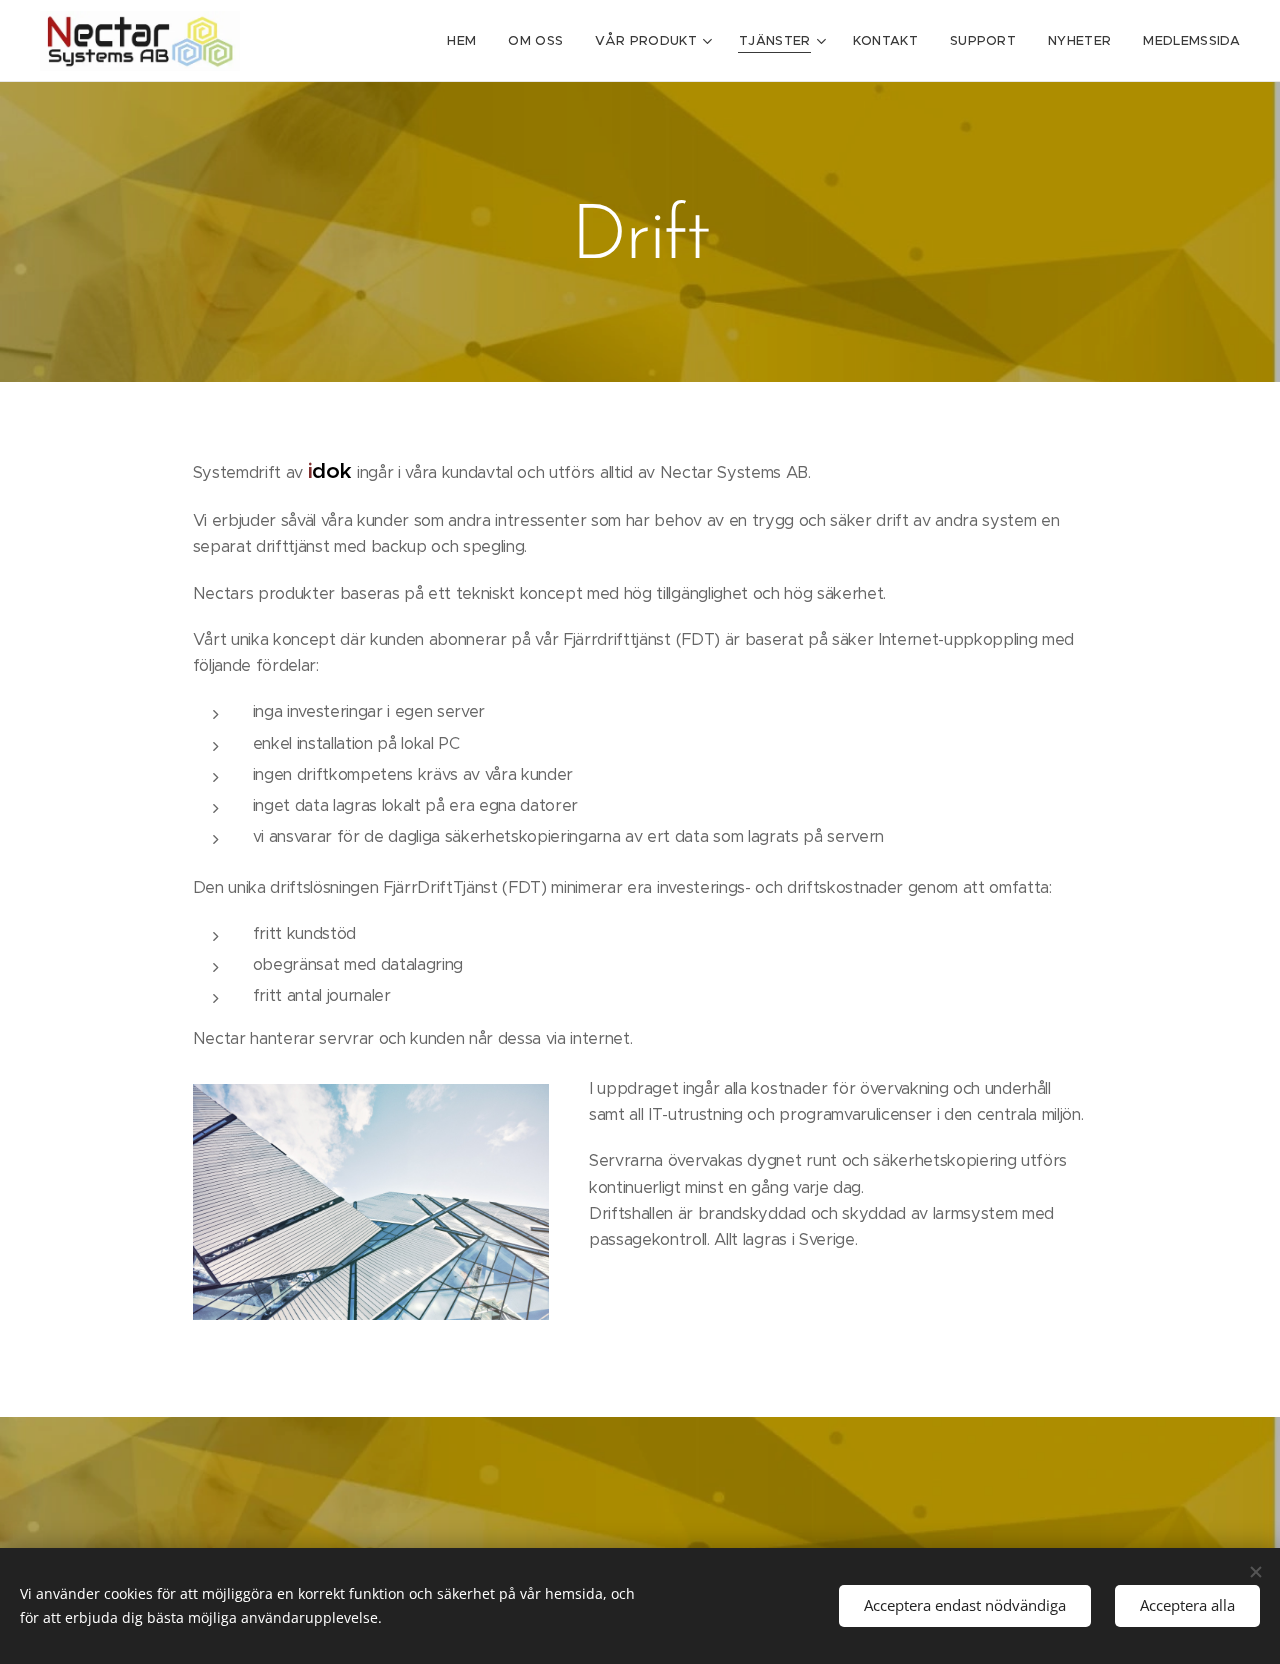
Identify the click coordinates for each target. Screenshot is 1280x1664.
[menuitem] (467, 41)
